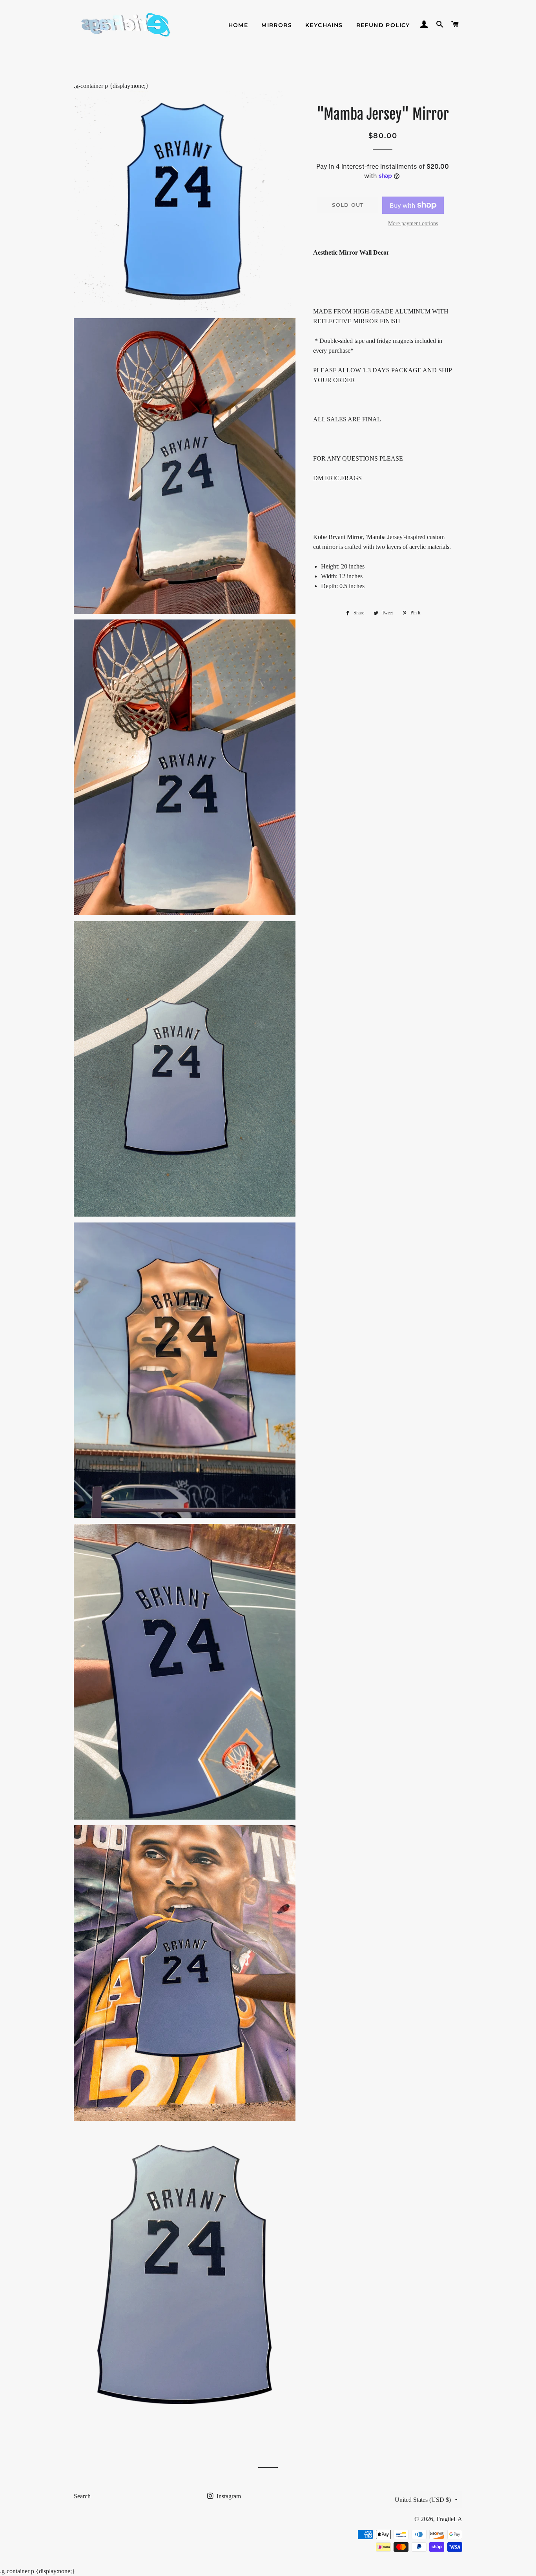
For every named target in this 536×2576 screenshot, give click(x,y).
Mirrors (277, 25)
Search (82, 2496)
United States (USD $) (423, 2500)
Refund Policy (383, 25)
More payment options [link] (413, 223)
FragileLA (449, 2519)
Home (238, 25)
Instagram (228, 2496)
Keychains (324, 25)
